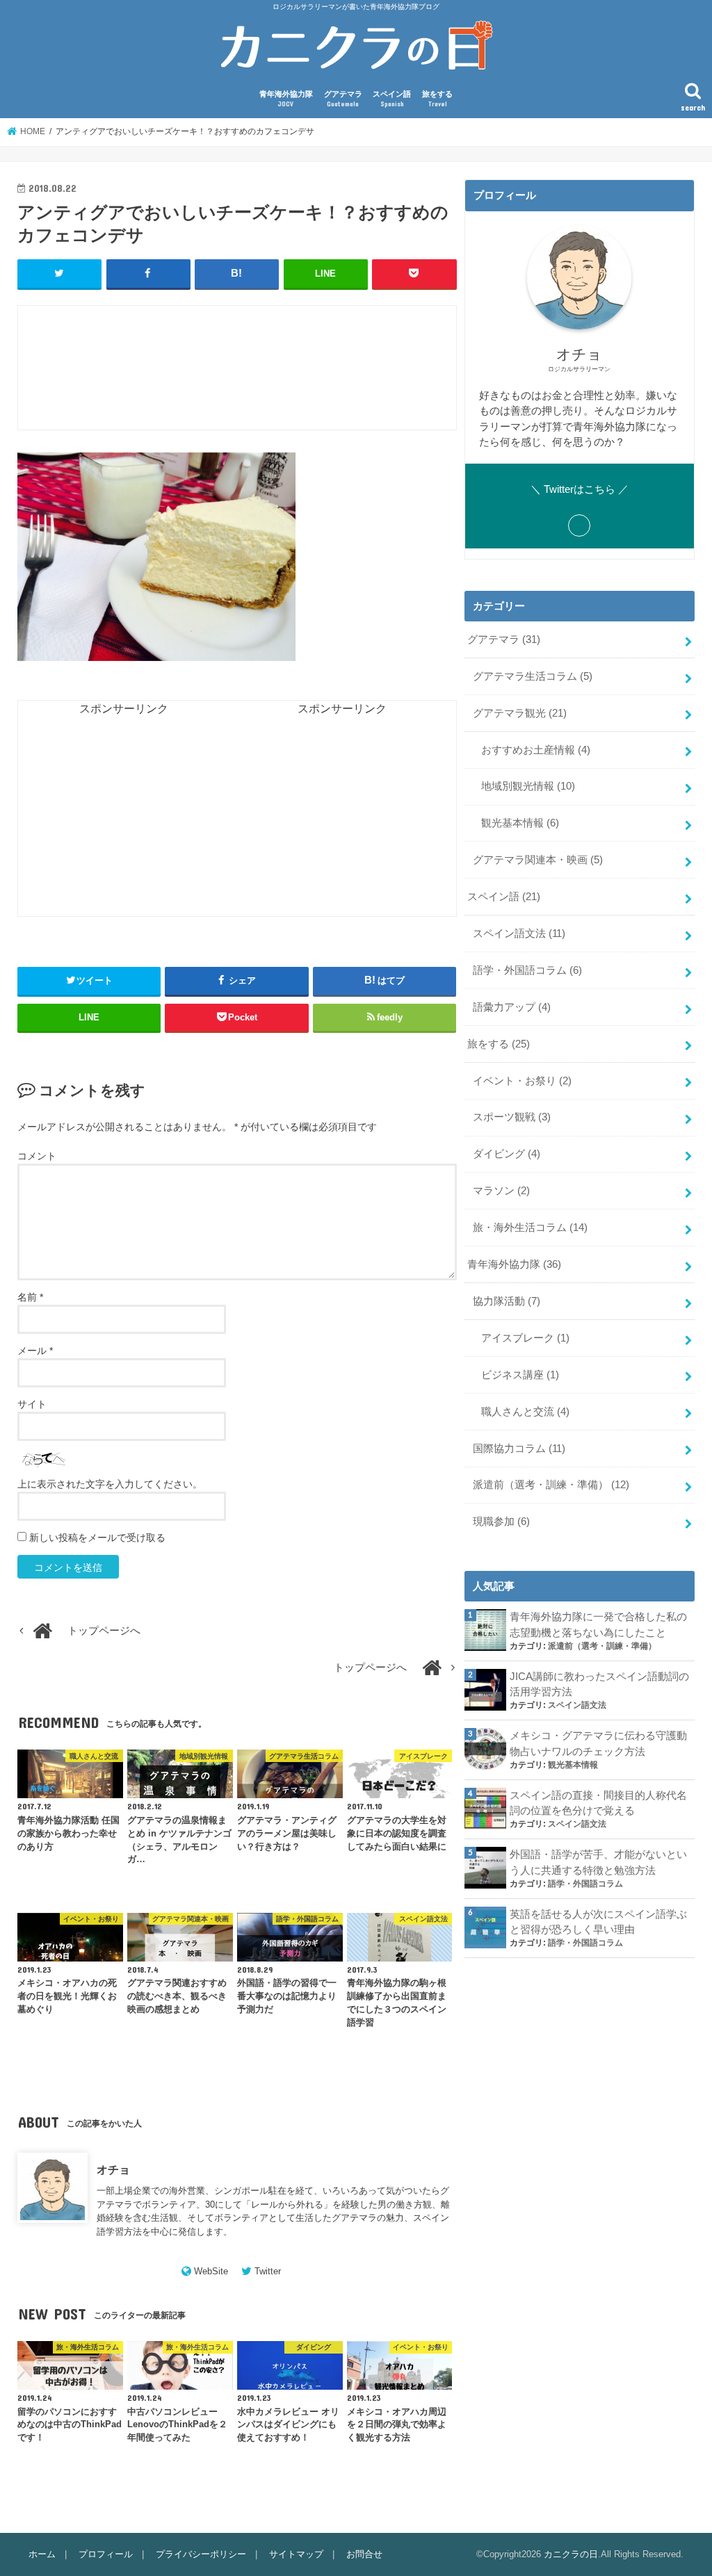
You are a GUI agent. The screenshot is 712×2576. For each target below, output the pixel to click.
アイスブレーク (525, 1338)
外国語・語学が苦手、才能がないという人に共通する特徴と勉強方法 (598, 1862)
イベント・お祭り (522, 1081)
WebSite (211, 2271)
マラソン (501, 1191)
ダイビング (507, 1154)
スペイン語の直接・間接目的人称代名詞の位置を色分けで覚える (598, 1803)
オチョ (113, 2169)
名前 (30, 1297)
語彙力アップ (512, 1007)
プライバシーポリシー (201, 2554)
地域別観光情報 (528, 786)
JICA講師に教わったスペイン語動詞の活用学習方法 (599, 1684)
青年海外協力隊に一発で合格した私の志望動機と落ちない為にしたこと (598, 1624)
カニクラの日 (571, 2554)
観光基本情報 (520, 823)
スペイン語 (392, 99)
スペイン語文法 (519, 934)
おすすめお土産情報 (536, 750)
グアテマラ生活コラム (533, 676)
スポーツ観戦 (512, 1117)
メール (35, 1351)
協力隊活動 (507, 1301)
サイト (32, 1404)
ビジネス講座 (520, 1375)
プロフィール (106, 2554)
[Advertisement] (271, 375)
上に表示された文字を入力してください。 (110, 1484)
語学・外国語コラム (527, 970)
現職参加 (501, 1522)
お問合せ (364, 2554)
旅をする (437, 99)
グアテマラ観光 (520, 713)
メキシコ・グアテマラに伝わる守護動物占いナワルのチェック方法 (598, 1743)
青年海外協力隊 (286, 99)
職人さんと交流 (525, 1412)
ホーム (42, 2554)
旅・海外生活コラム (530, 1228)
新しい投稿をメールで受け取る (97, 1538)
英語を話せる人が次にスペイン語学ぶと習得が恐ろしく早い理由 (598, 1922)
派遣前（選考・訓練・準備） (551, 1485)
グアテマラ (343, 99)
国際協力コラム (519, 1449)
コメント (37, 1156)
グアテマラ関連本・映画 (538, 860)
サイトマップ (296, 2554)
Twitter (268, 2271)
